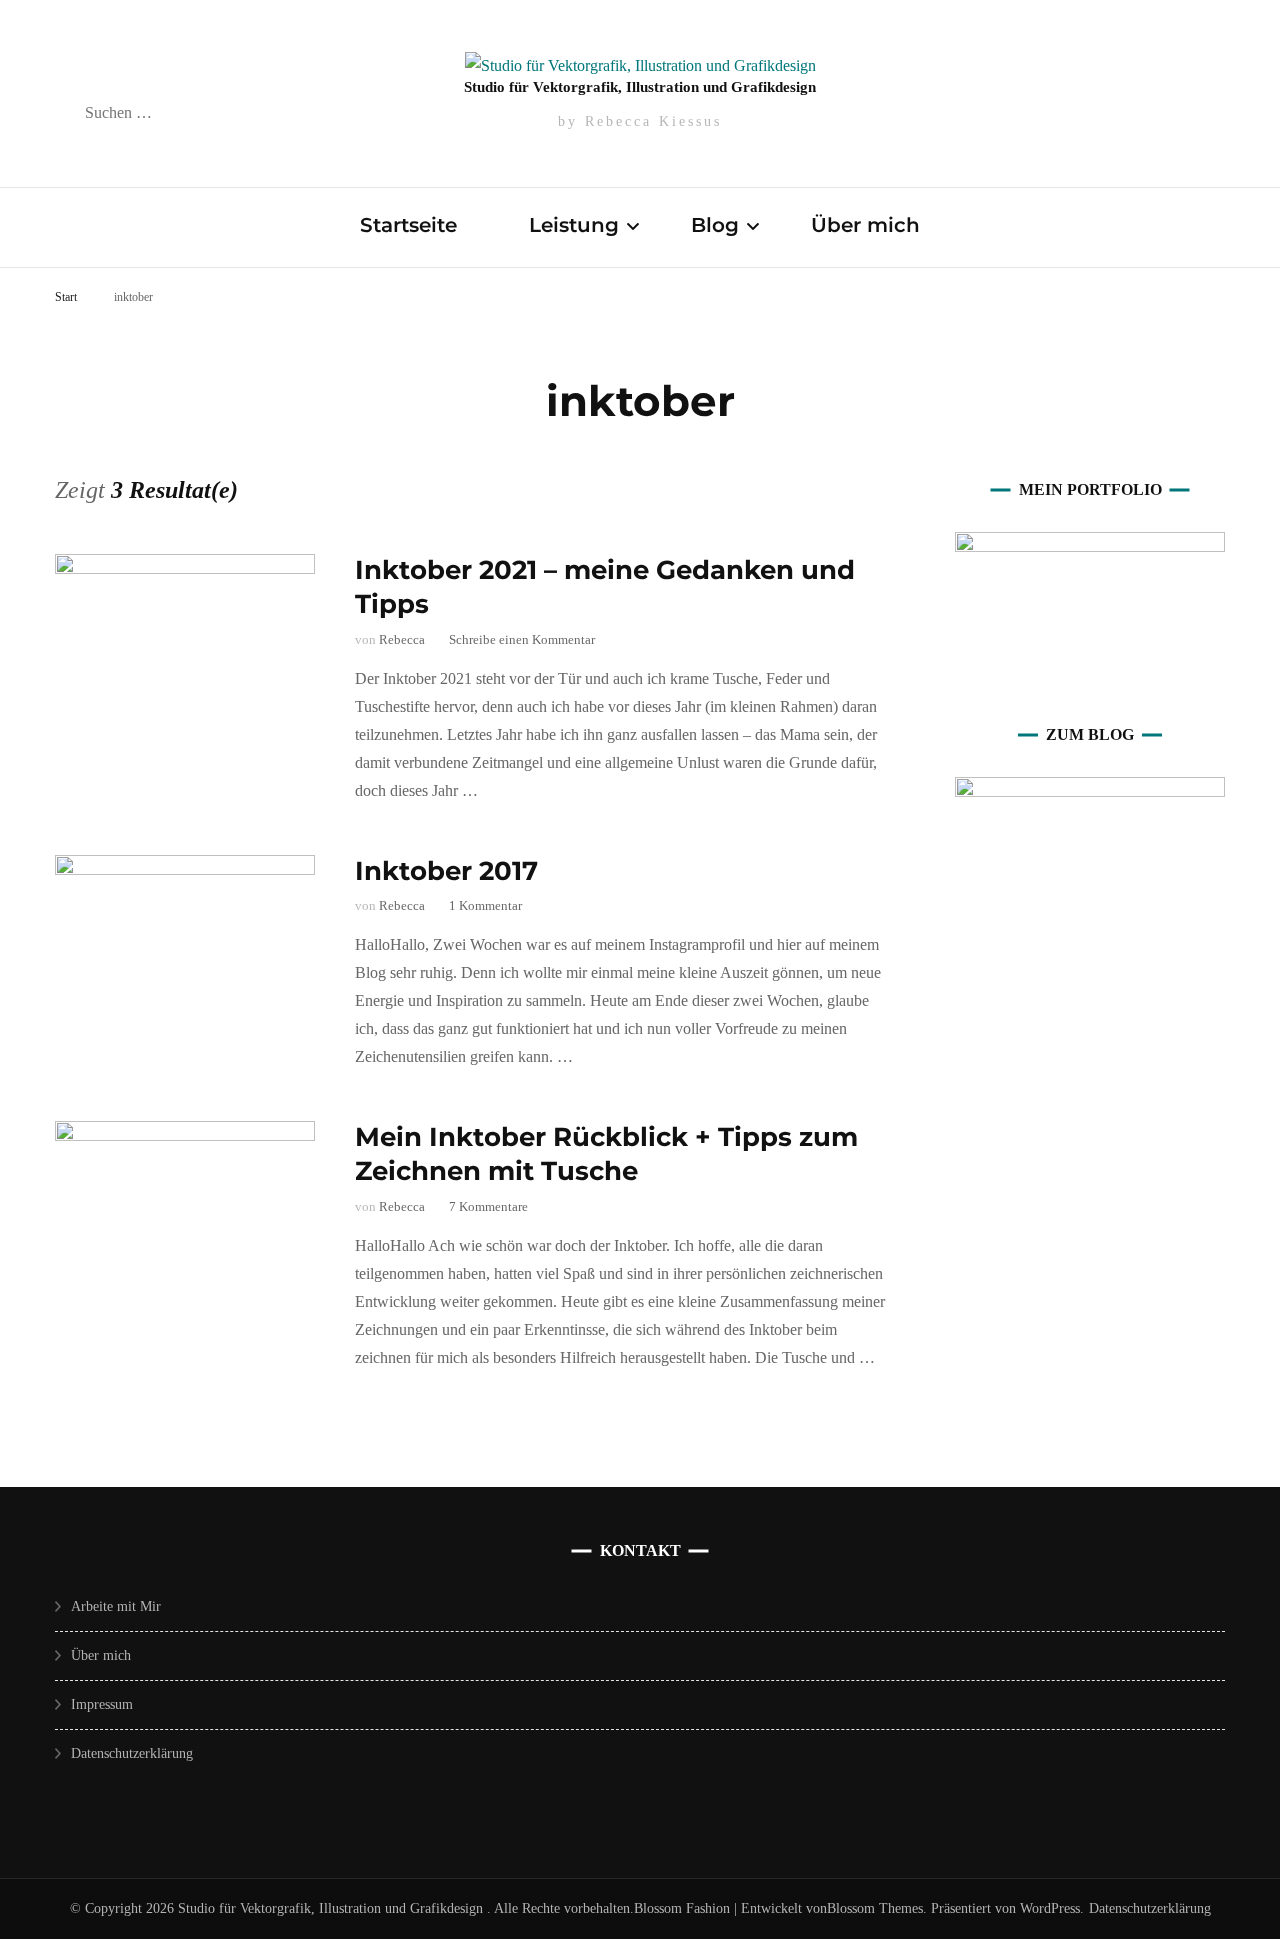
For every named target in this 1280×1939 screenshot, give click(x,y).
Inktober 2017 (446, 871)
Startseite (408, 225)
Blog (715, 225)
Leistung (574, 225)
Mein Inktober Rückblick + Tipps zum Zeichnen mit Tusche (606, 1154)
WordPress (1050, 1908)
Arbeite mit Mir (116, 1606)
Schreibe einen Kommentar (522, 639)
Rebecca (402, 639)
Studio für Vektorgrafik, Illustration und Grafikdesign (640, 87)
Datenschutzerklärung (132, 1753)
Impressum (102, 1704)
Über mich (865, 225)
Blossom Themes (875, 1908)
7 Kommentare (488, 1206)
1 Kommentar (485, 905)
